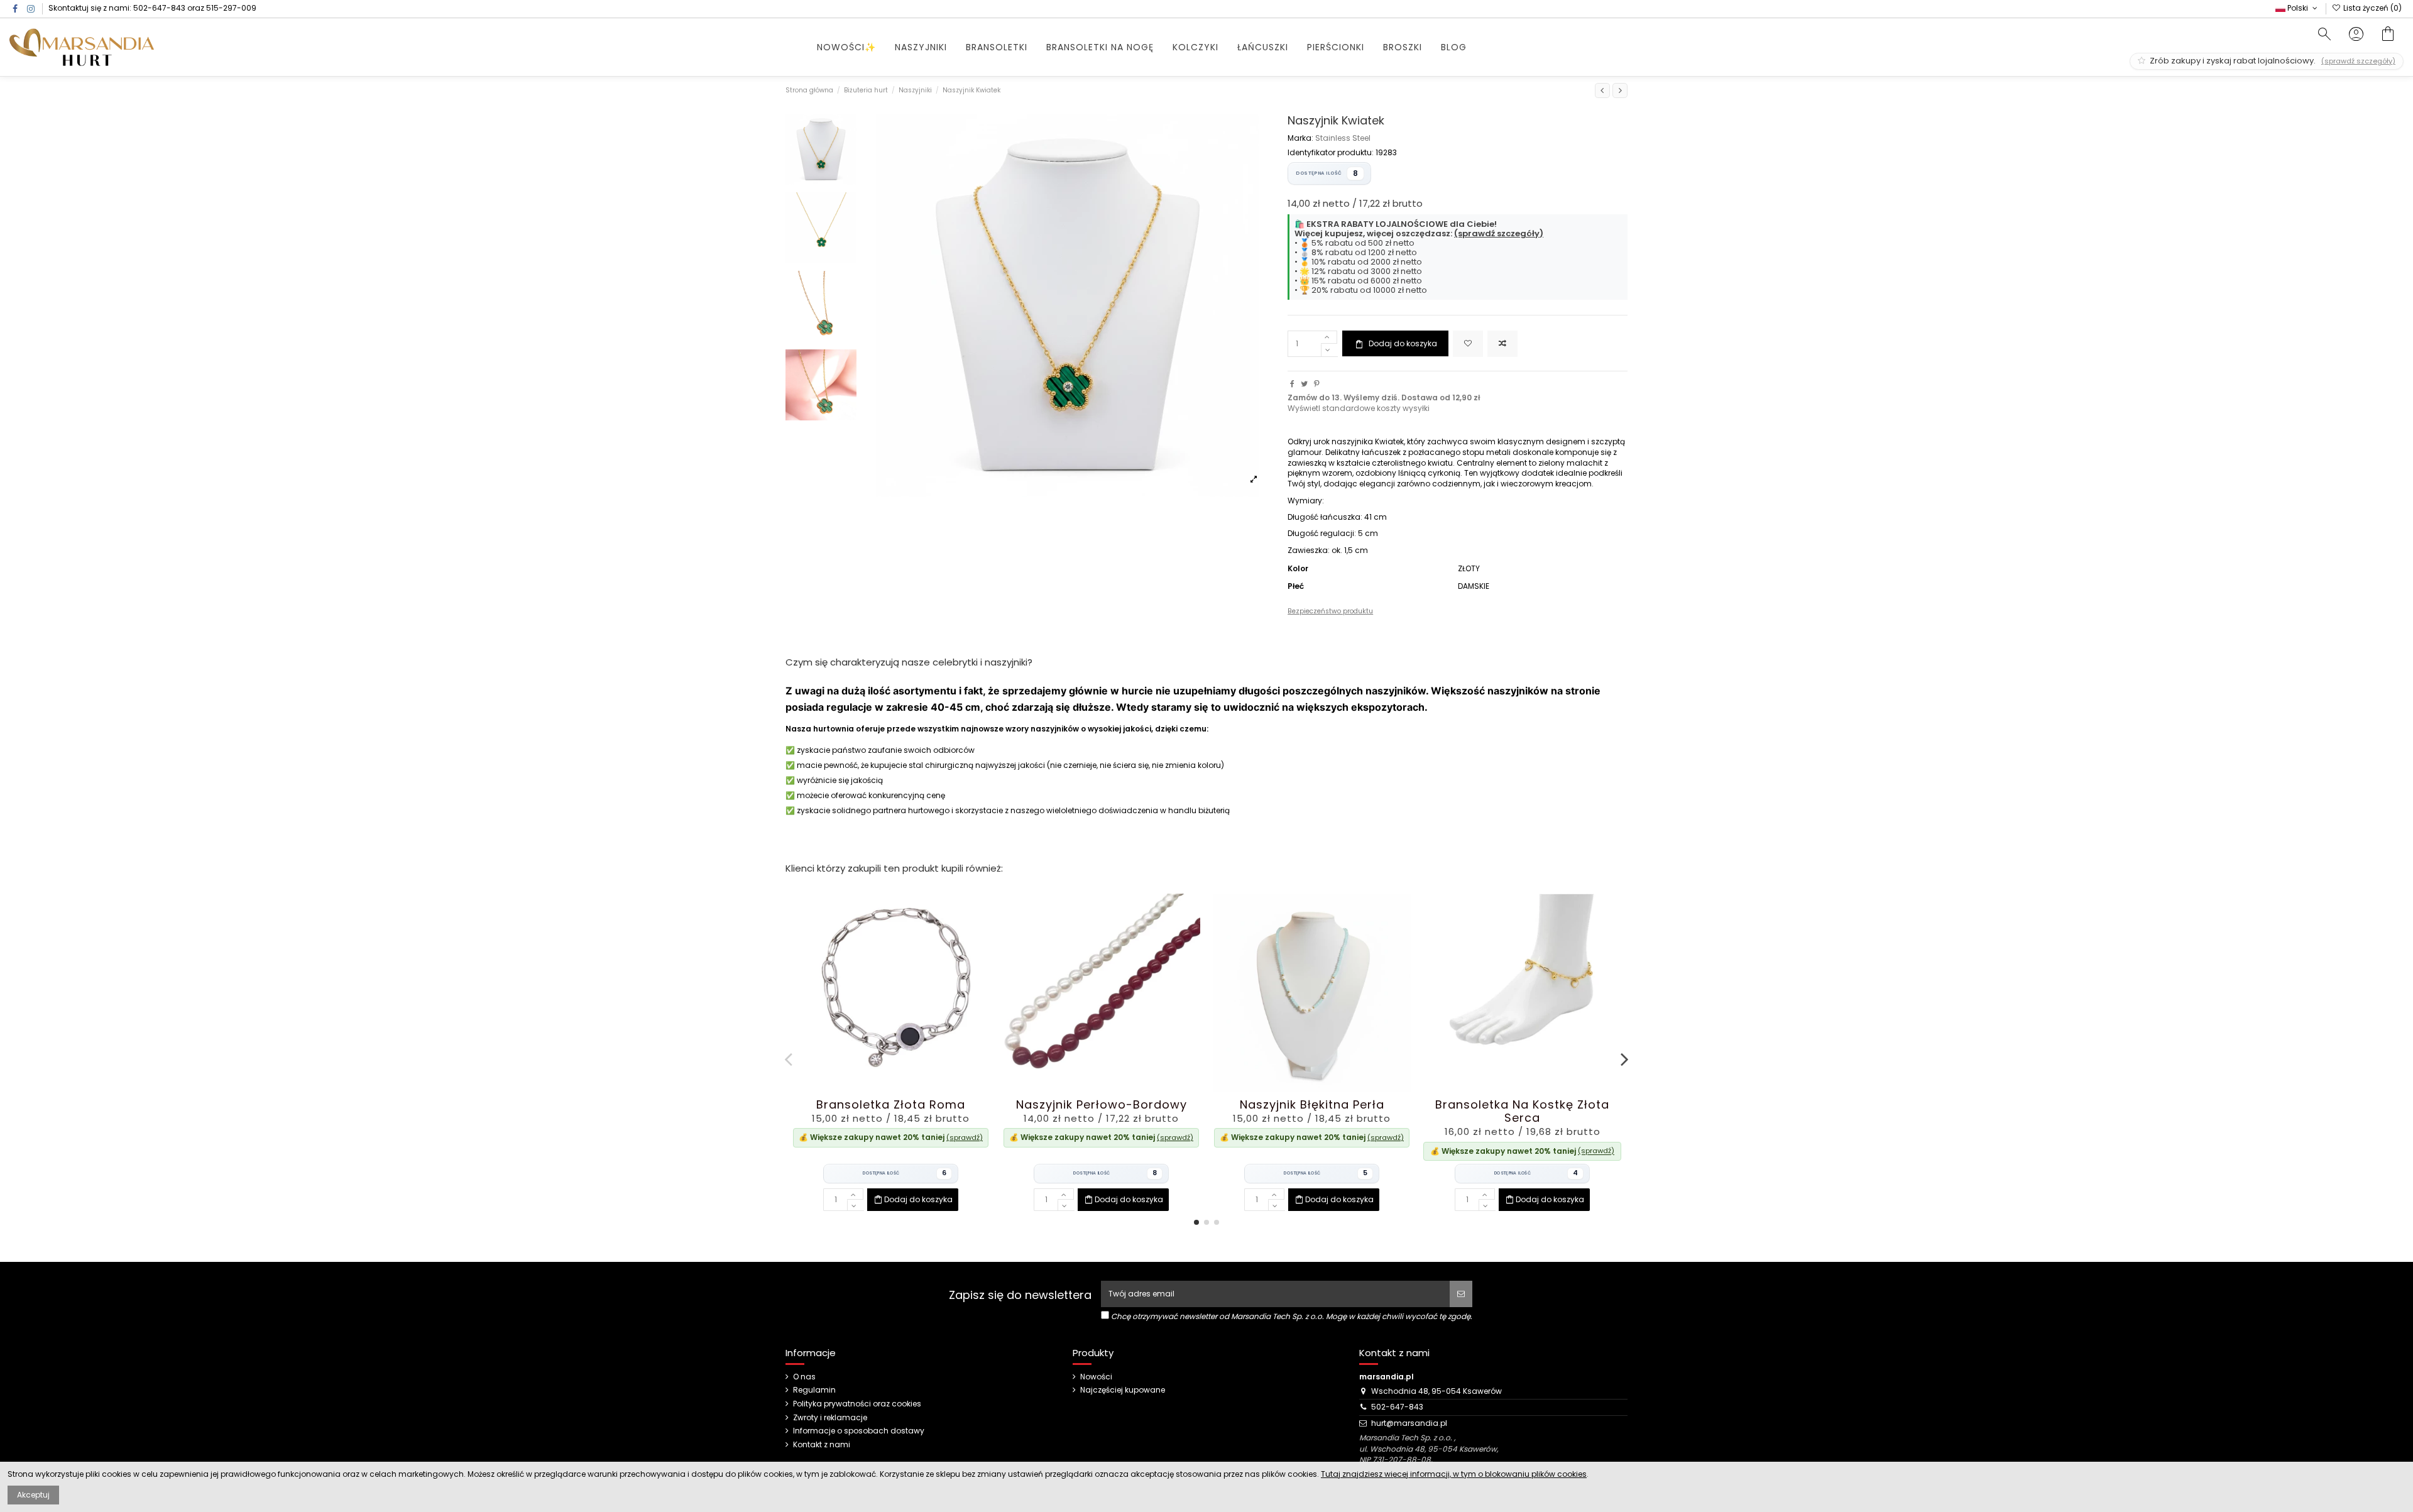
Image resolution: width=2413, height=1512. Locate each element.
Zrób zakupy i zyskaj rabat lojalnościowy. (2272, 61)
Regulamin (814, 1390)
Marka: (1300, 138)
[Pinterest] (1317, 384)
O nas (804, 1377)
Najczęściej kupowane (1123, 1390)
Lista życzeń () (2372, 8)
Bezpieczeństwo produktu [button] (1330, 611)
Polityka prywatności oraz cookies (857, 1404)
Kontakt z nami (822, 1445)
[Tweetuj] (1304, 384)
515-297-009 (231, 8)
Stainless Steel (1343, 138)
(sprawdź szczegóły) (1499, 233)
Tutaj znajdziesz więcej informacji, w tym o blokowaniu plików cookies (1454, 1474)
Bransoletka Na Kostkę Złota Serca (1522, 1111)
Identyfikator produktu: (1331, 153)
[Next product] (1620, 90)
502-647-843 (159, 8)
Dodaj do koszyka (1403, 343)
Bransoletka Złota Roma (891, 1104)
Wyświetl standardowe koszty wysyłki (1359, 408)
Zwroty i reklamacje (830, 1418)
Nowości (1096, 1377)
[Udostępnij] (1292, 384)
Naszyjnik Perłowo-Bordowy (1102, 1104)
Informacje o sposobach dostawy (859, 1431)
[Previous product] (1602, 90)
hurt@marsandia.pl (1409, 1423)
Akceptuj (33, 1495)
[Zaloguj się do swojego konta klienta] (2356, 36)
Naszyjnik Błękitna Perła (1312, 1104)
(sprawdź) (965, 1137)
